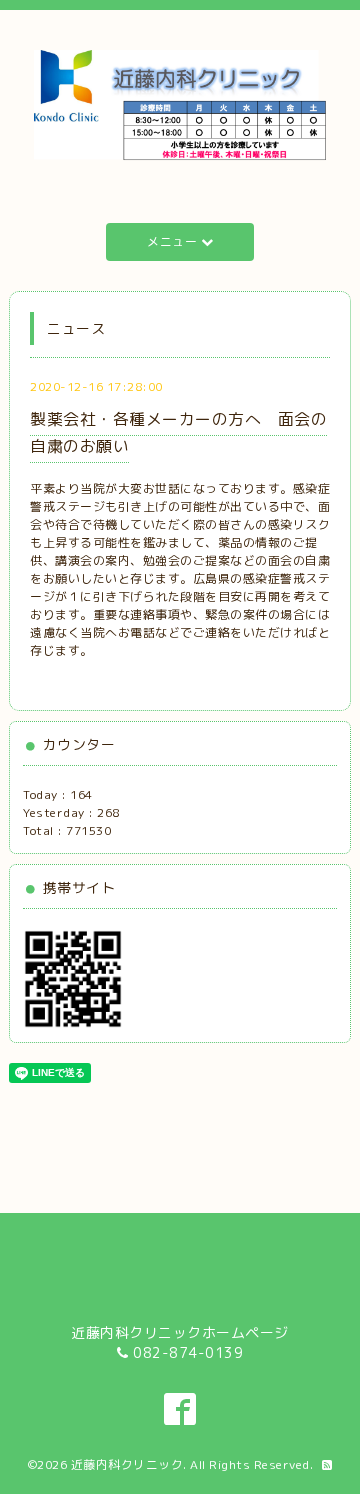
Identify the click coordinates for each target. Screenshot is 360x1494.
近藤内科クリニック (127, 1464)
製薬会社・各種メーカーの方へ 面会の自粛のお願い (178, 432)
